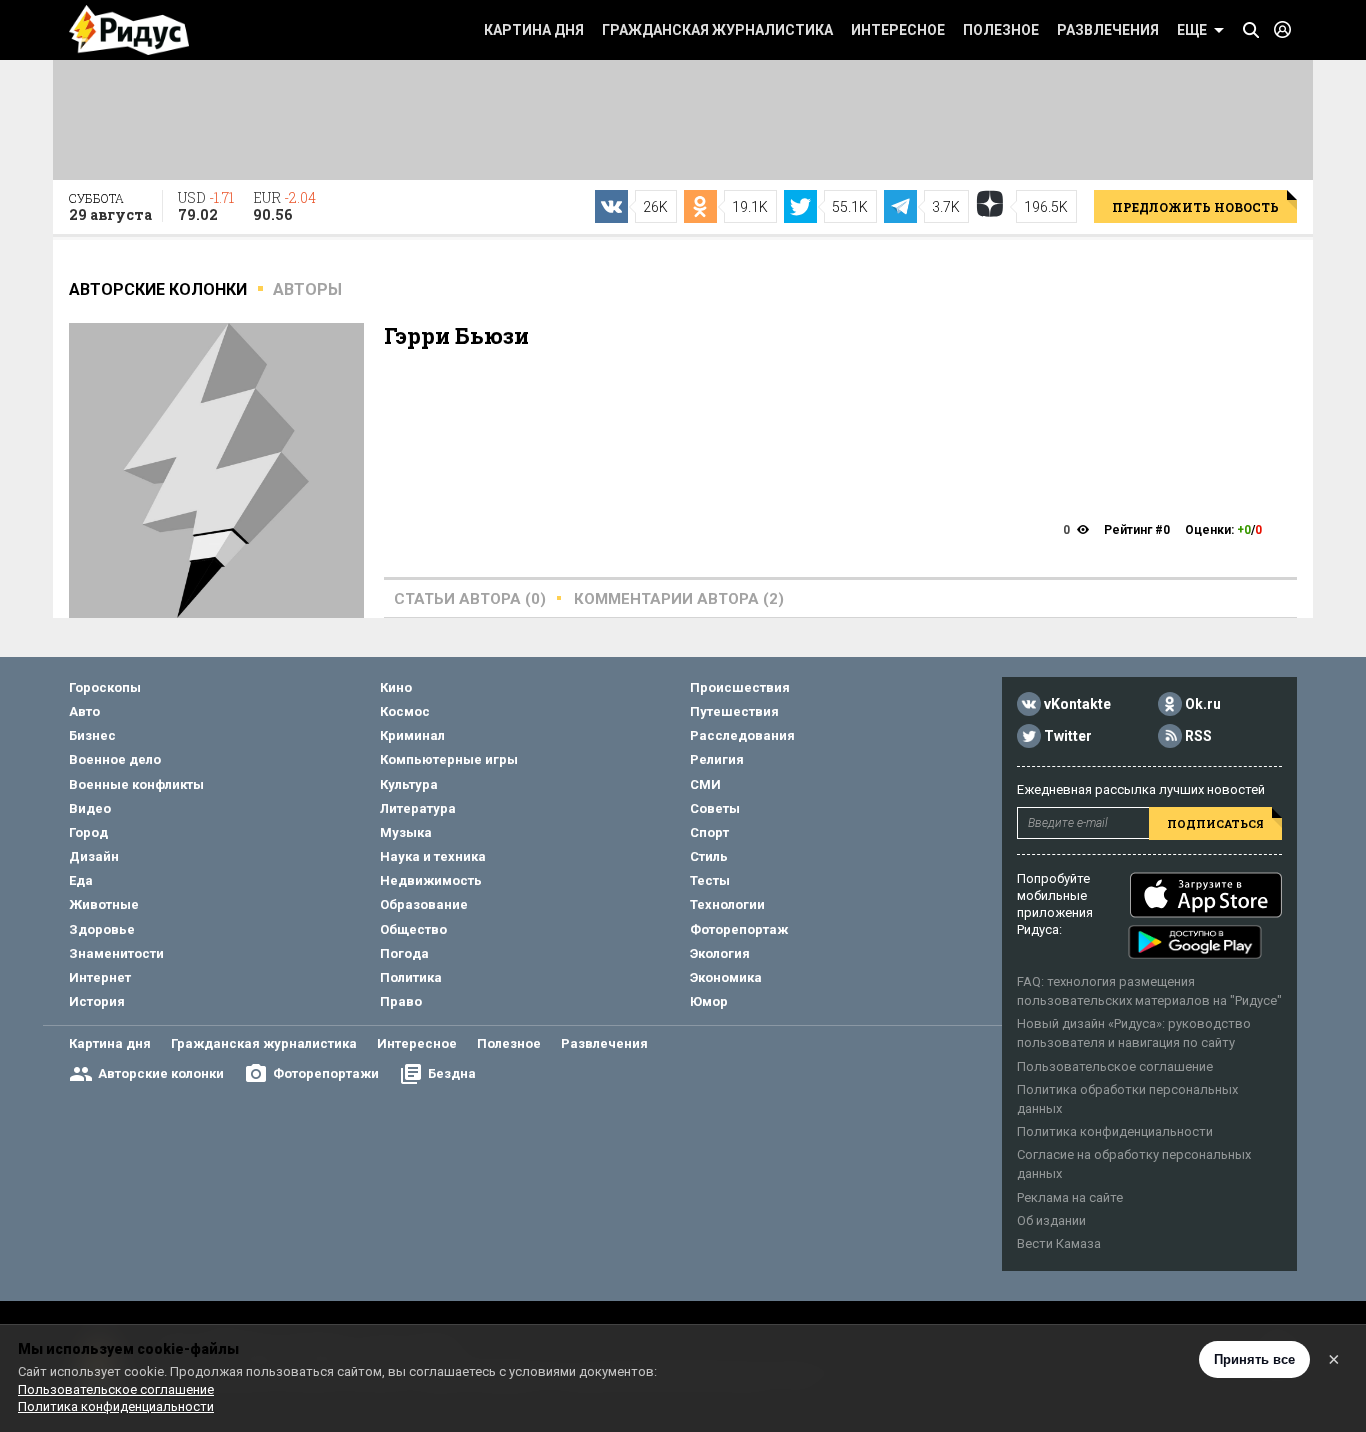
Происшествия (740, 687)
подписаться (1215, 823)
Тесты (710, 880)
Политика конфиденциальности (1115, 1131)
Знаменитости (116, 953)
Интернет (100, 977)
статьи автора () (470, 599)
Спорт (709, 832)
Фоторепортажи (326, 1073)
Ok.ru (1203, 704)
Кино (396, 687)
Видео (90, 808)
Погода (404, 953)
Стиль (709, 856)
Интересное (898, 30)
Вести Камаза (1059, 1243)
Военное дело (115, 759)
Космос (405, 711)
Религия (717, 759)
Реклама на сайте (1070, 1197)
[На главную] (129, 30)
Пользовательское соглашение (1115, 1066)
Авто (84, 711)
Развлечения (1108, 30)
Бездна (452, 1073)
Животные (104, 904)
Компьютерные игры (449, 759)
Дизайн (94, 856)
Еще (1192, 30)
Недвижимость (431, 880)
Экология (720, 953)
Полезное (1001, 30)
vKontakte (1077, 704)
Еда (81, 880)
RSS (1198, 736)
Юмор (709, 1001)
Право (401, 1001)
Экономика (726, 977)
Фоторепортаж (739, 929)
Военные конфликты (136, 784)
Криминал (412, 735)
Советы (715, 808)
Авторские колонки (161, 1073)
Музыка (406, 832)
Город (88, 832)
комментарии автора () (679, 599)
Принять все (1254, 1359)
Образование (424, 904)
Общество (413, 929)
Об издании (1051, 1220)
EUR (284, 206)
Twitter (1068, 736)
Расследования (742, 735)
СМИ (705, 784)
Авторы (307, 289)
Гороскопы (105, 687)
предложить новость (1195, 207)
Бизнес (92, 735)
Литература (418, 808)
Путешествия (734, 711)
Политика (411, 977)
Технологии (727, 904)
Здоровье (102, 929)
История (97, 1001)
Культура (409, 784)
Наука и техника (433, 856)
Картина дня (534, 30)
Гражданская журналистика (717, 30)
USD (206, 206)
